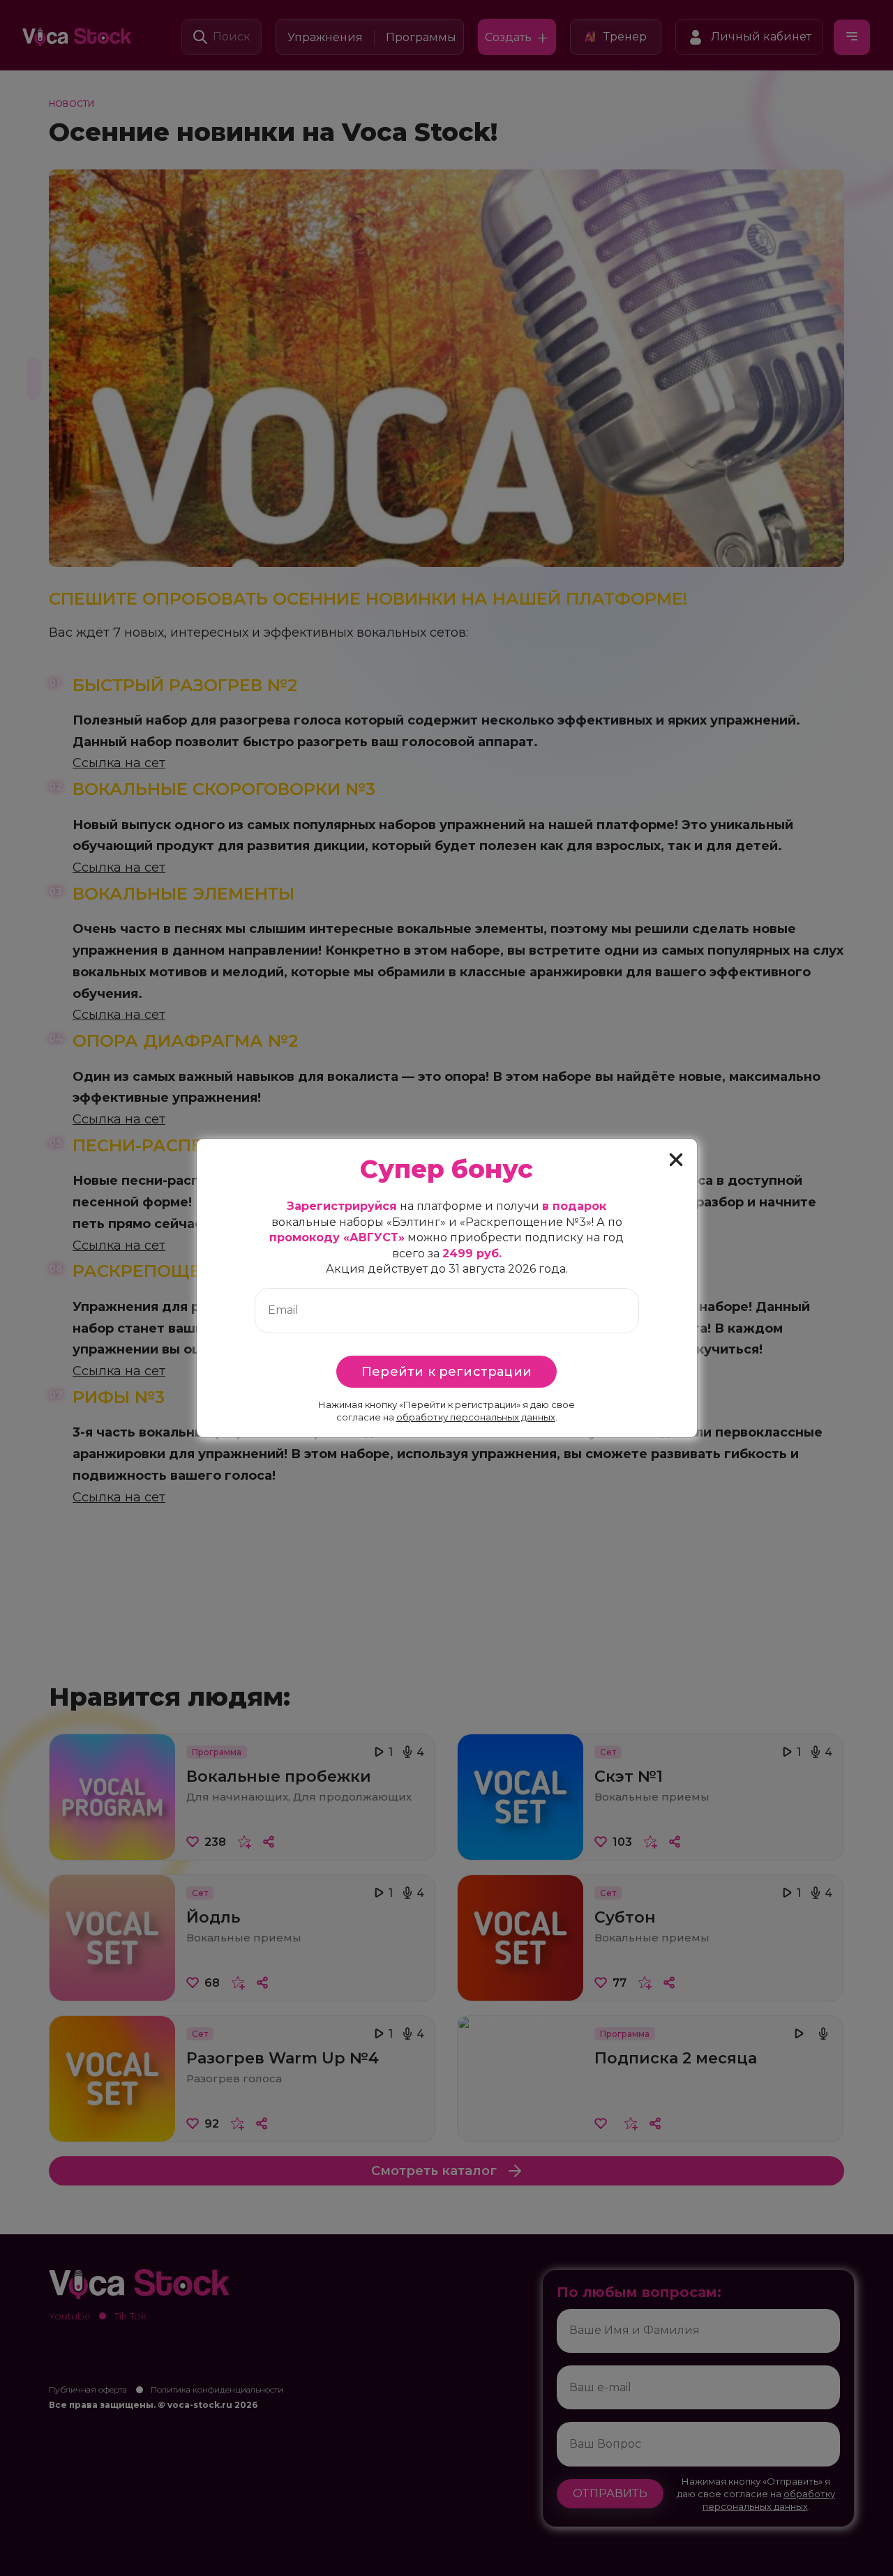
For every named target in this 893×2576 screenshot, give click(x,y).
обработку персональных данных (476, 1417)
